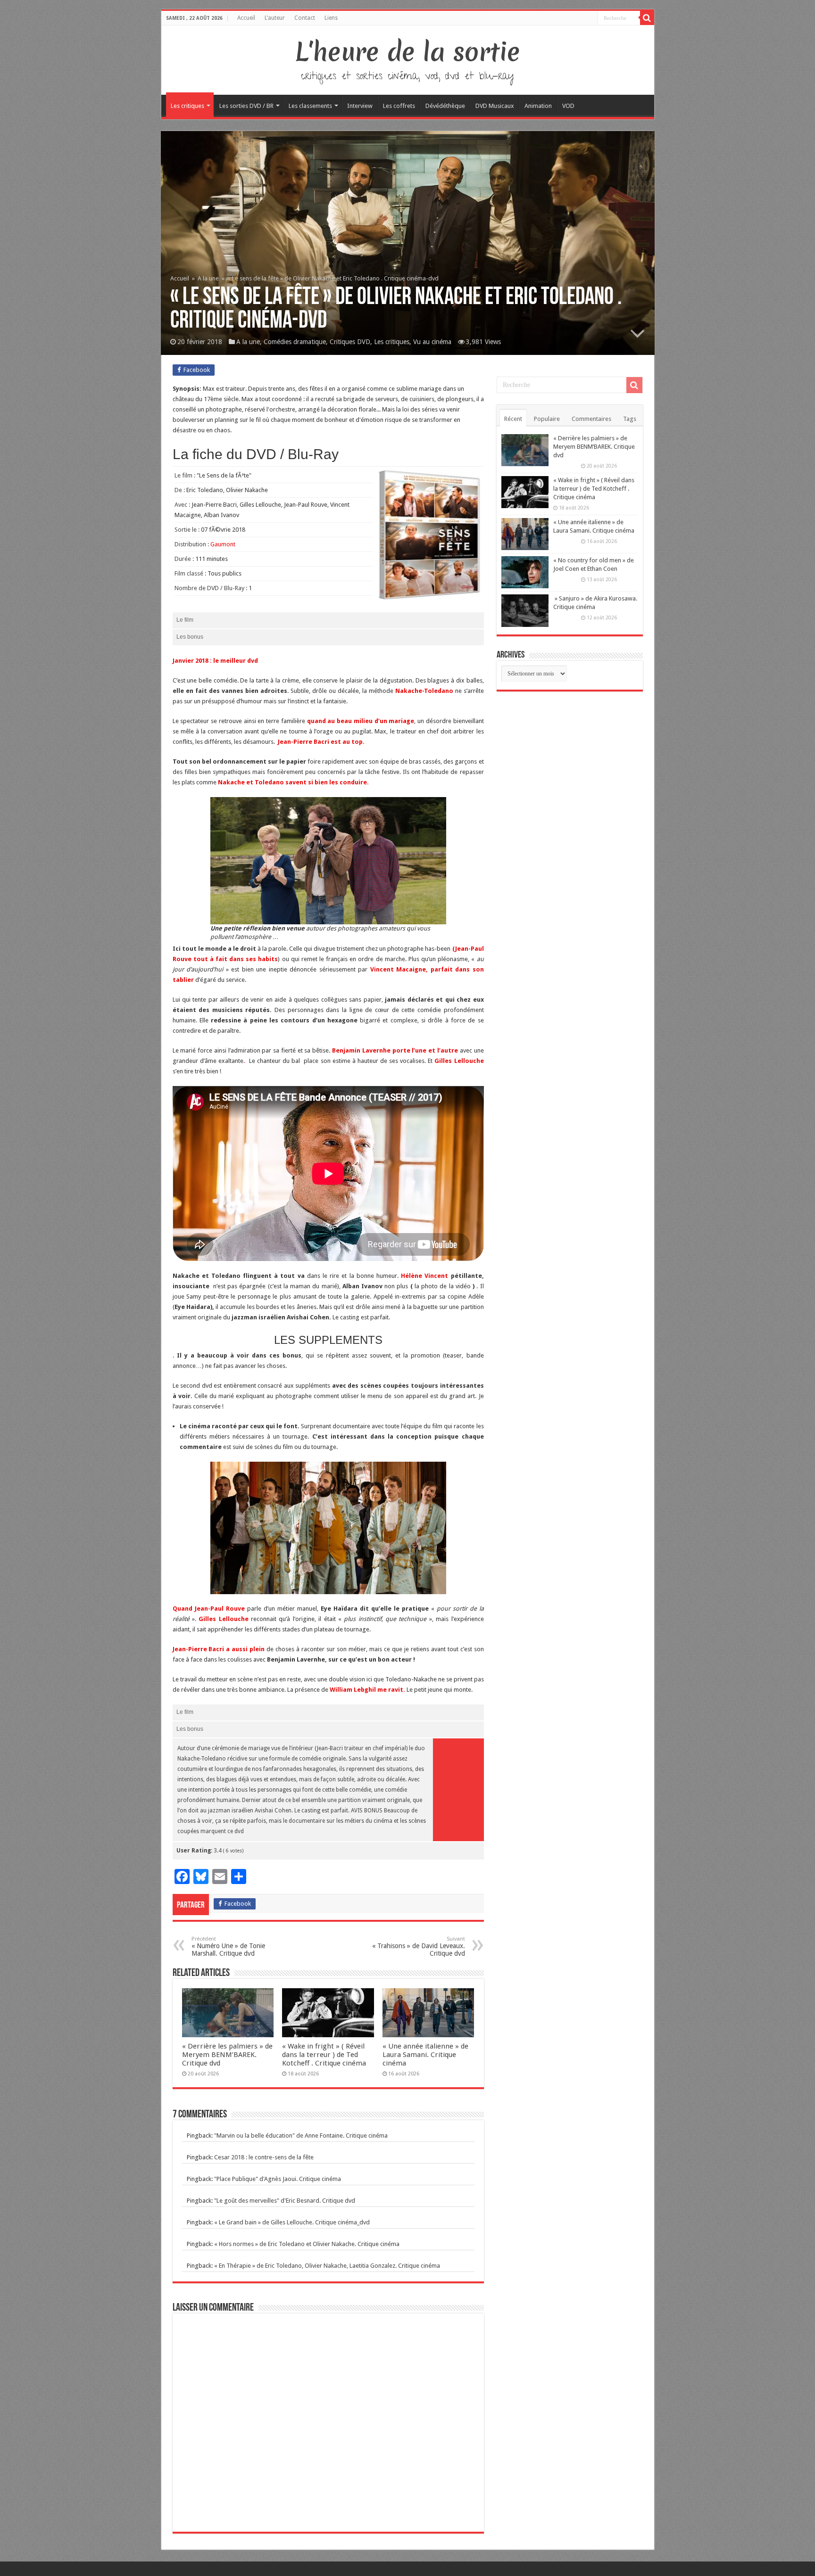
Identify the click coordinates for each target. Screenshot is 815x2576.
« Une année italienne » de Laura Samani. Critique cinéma (425, 2055)
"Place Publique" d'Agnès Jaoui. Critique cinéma (278, 2179)
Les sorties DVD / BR (246, 106)
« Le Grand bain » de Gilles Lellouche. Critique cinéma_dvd (292, 2222)
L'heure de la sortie (408, 52)
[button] (328, 861)
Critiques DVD (350, 342)
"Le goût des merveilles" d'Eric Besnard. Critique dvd (285, 2201)
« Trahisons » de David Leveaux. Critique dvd (419, 1946)
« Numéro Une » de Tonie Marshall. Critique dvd (228, 1946)
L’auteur (275, 18)
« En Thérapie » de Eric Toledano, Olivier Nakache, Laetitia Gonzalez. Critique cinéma (327, 2266)
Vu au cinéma (432, 342)
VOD (568, 106)
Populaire (547, 419)
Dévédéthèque (445, 106)
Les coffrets (399, 106)
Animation (538, 106)
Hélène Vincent (424, 1276)
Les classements (310, 106)
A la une (208, 278)
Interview (360, 106)
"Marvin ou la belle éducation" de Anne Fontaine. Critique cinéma (301, 2136)
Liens (331, 18)
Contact (305, 18)
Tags (630, 419)
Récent (513, 419)
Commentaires (591, 419)
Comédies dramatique (295, 342)
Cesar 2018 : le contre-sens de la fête (264, 2157)
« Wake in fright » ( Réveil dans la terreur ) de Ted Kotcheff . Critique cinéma (324, 2055)
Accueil (246, 18)
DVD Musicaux (495, 106)
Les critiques (187, 106)
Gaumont (223, 544)
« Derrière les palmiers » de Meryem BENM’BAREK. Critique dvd (227, 2055)
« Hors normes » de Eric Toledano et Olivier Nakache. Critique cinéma (307, 2244)
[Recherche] (647, 18)
